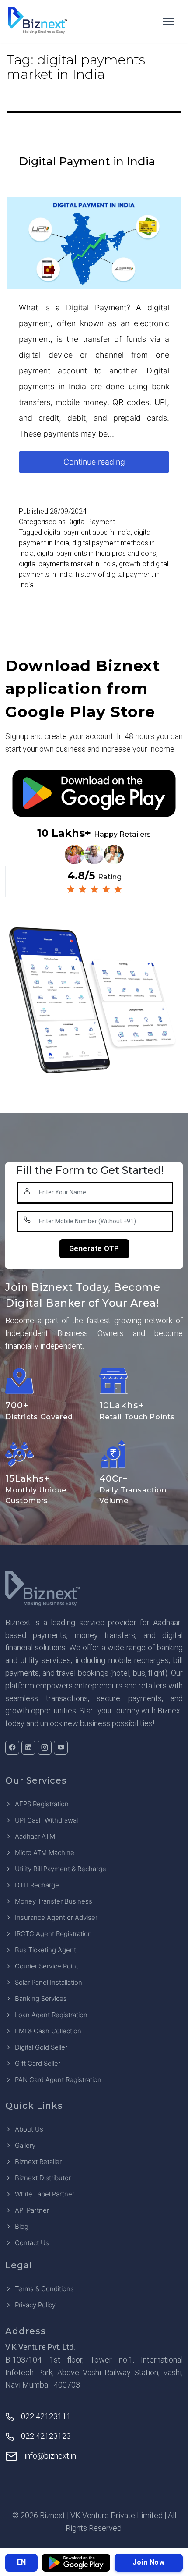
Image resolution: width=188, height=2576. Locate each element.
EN (21, 2562)
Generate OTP (94, 1249)
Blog (22, 2226)
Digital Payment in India (87, 161)
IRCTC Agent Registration (53, 1934)
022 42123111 (46, 2416)
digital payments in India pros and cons (96, 553)
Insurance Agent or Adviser (56, 1917)
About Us (29, 2129)
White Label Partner (45, 2194)
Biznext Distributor (43, 2178)
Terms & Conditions (44, 2289)
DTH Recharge (37, 1885)
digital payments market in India (67, 564)
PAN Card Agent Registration (58, 2080)
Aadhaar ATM (35, 1836)
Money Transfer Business (54, 1901)
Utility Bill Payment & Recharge (61, 1869)
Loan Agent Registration (51, 2015)
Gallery (25, 2145)
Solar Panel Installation (49, 1982)
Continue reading (110, 465)
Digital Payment (91, 522)
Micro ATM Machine (45, 1853)
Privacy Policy (35, 2305)
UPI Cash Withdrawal (46, 1820)
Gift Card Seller (38, 2063)
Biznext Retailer (38, 2162)
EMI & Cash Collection (48, 2031)
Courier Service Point (47, 1966)
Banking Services (41, 1999)
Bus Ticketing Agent (45, 1950)
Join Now (148, 2562)
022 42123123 (46, 2436)
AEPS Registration (42, 1804)
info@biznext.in (50, 2456)
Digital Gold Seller (41, 2047)
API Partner (32, 2210)
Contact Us (32, 2243)
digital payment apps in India (87, 532)
